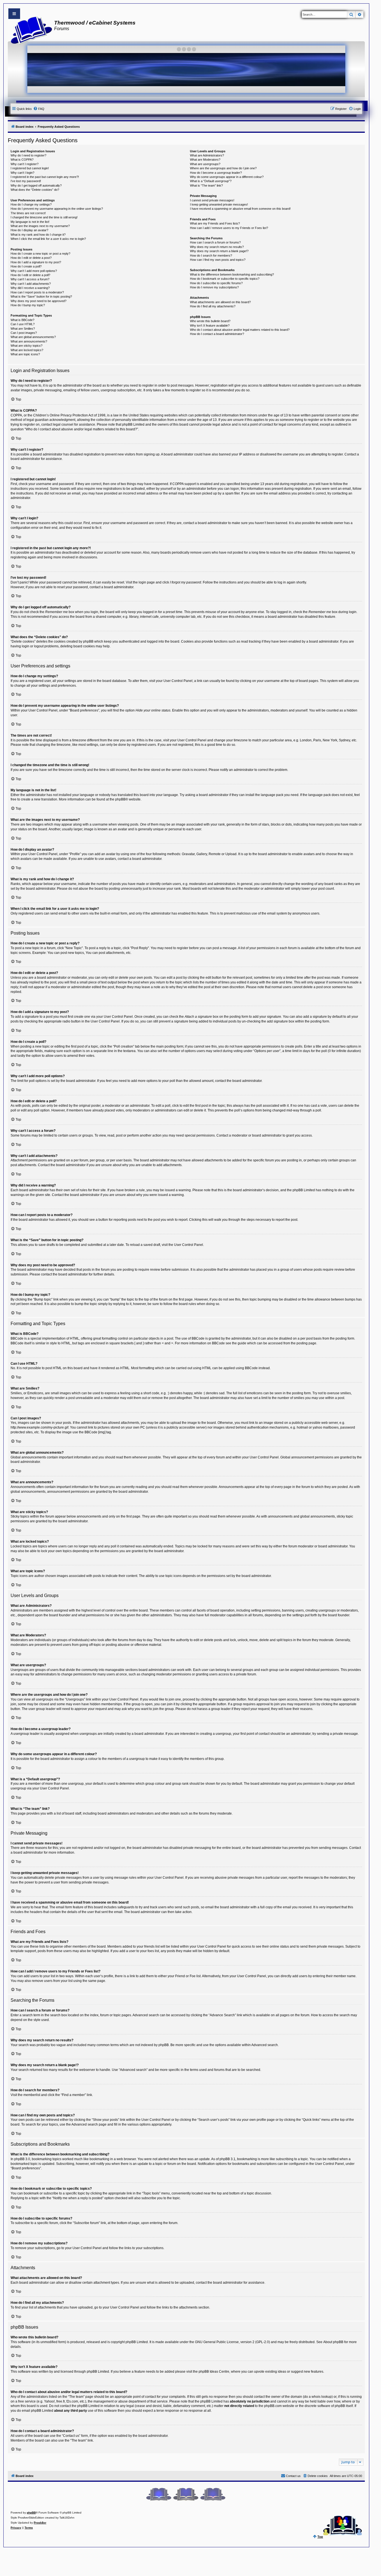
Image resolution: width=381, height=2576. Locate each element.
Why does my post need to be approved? (38, 301)
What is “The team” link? (206, 185)
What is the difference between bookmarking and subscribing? (232, 274)
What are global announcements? (33, 337)
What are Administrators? (207, 155)
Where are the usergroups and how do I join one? (223, 168)
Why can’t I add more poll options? (34, 271)
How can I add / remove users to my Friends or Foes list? (229, 228)
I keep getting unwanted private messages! (219, 204)
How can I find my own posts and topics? (218, 260)
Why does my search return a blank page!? (219, 251)
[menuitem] (39, 109)
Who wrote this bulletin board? (210, 321)
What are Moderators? (205, 160)
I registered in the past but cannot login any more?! (45, 177)
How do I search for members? (211, 255)
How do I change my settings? (31, 204)
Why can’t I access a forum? (30, 279)
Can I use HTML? (23, 324)
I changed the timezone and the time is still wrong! (44, 217)
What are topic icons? (25, 354)
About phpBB (333, 2342)
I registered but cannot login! (30, 168)
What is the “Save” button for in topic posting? (41, 296)
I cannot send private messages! (212, 200)
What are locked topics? (27, 350)
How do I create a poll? (26, 266)
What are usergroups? (205, 164)
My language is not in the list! (30, 222)
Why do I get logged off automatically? (36, 185)
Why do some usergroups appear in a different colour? (227, 177)
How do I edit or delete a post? (31, 258)
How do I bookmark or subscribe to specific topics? (225, 279)
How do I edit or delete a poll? (30, 275)
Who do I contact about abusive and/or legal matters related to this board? (240, 330)
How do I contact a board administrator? (217, 334)
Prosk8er (40, 2523)
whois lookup (322, 2397)
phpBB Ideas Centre (214, 2372)
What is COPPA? (22, 160)
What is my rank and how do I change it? (38, 235)
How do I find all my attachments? (213, 306)
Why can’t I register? (25, 164)
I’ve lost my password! (26, 181)
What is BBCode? (22, 320)
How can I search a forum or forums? (215, 242)
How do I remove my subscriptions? (214, 287)
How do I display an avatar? (29, 230)
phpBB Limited (137, 2342)
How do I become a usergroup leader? (216, 173)
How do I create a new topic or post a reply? (40, 254)
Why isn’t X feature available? (210, 325)
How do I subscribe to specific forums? (216, 283)
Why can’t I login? (22, 173)
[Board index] (30, 30)
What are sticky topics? (26, 346)
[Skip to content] (14, 14)
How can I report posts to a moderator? (37, 292)
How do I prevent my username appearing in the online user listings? (57, 209)
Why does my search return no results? (217, 247)
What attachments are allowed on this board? (220, 302)
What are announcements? (29, 341)
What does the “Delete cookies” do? (35, 190)
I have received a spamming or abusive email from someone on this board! (240, 209)
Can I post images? (24, 333)
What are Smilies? (23, 329)
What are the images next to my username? (40, 226)
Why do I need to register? (28, 155)
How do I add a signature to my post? (36, 262)
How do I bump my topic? (28, 305)
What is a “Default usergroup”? (211, 181)
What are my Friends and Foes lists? (215, 223)
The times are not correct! (28, 213)
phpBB (120, 799)
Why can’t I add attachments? (31, 284)
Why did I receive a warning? (30, 288)
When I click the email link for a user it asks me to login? (48, 239)
